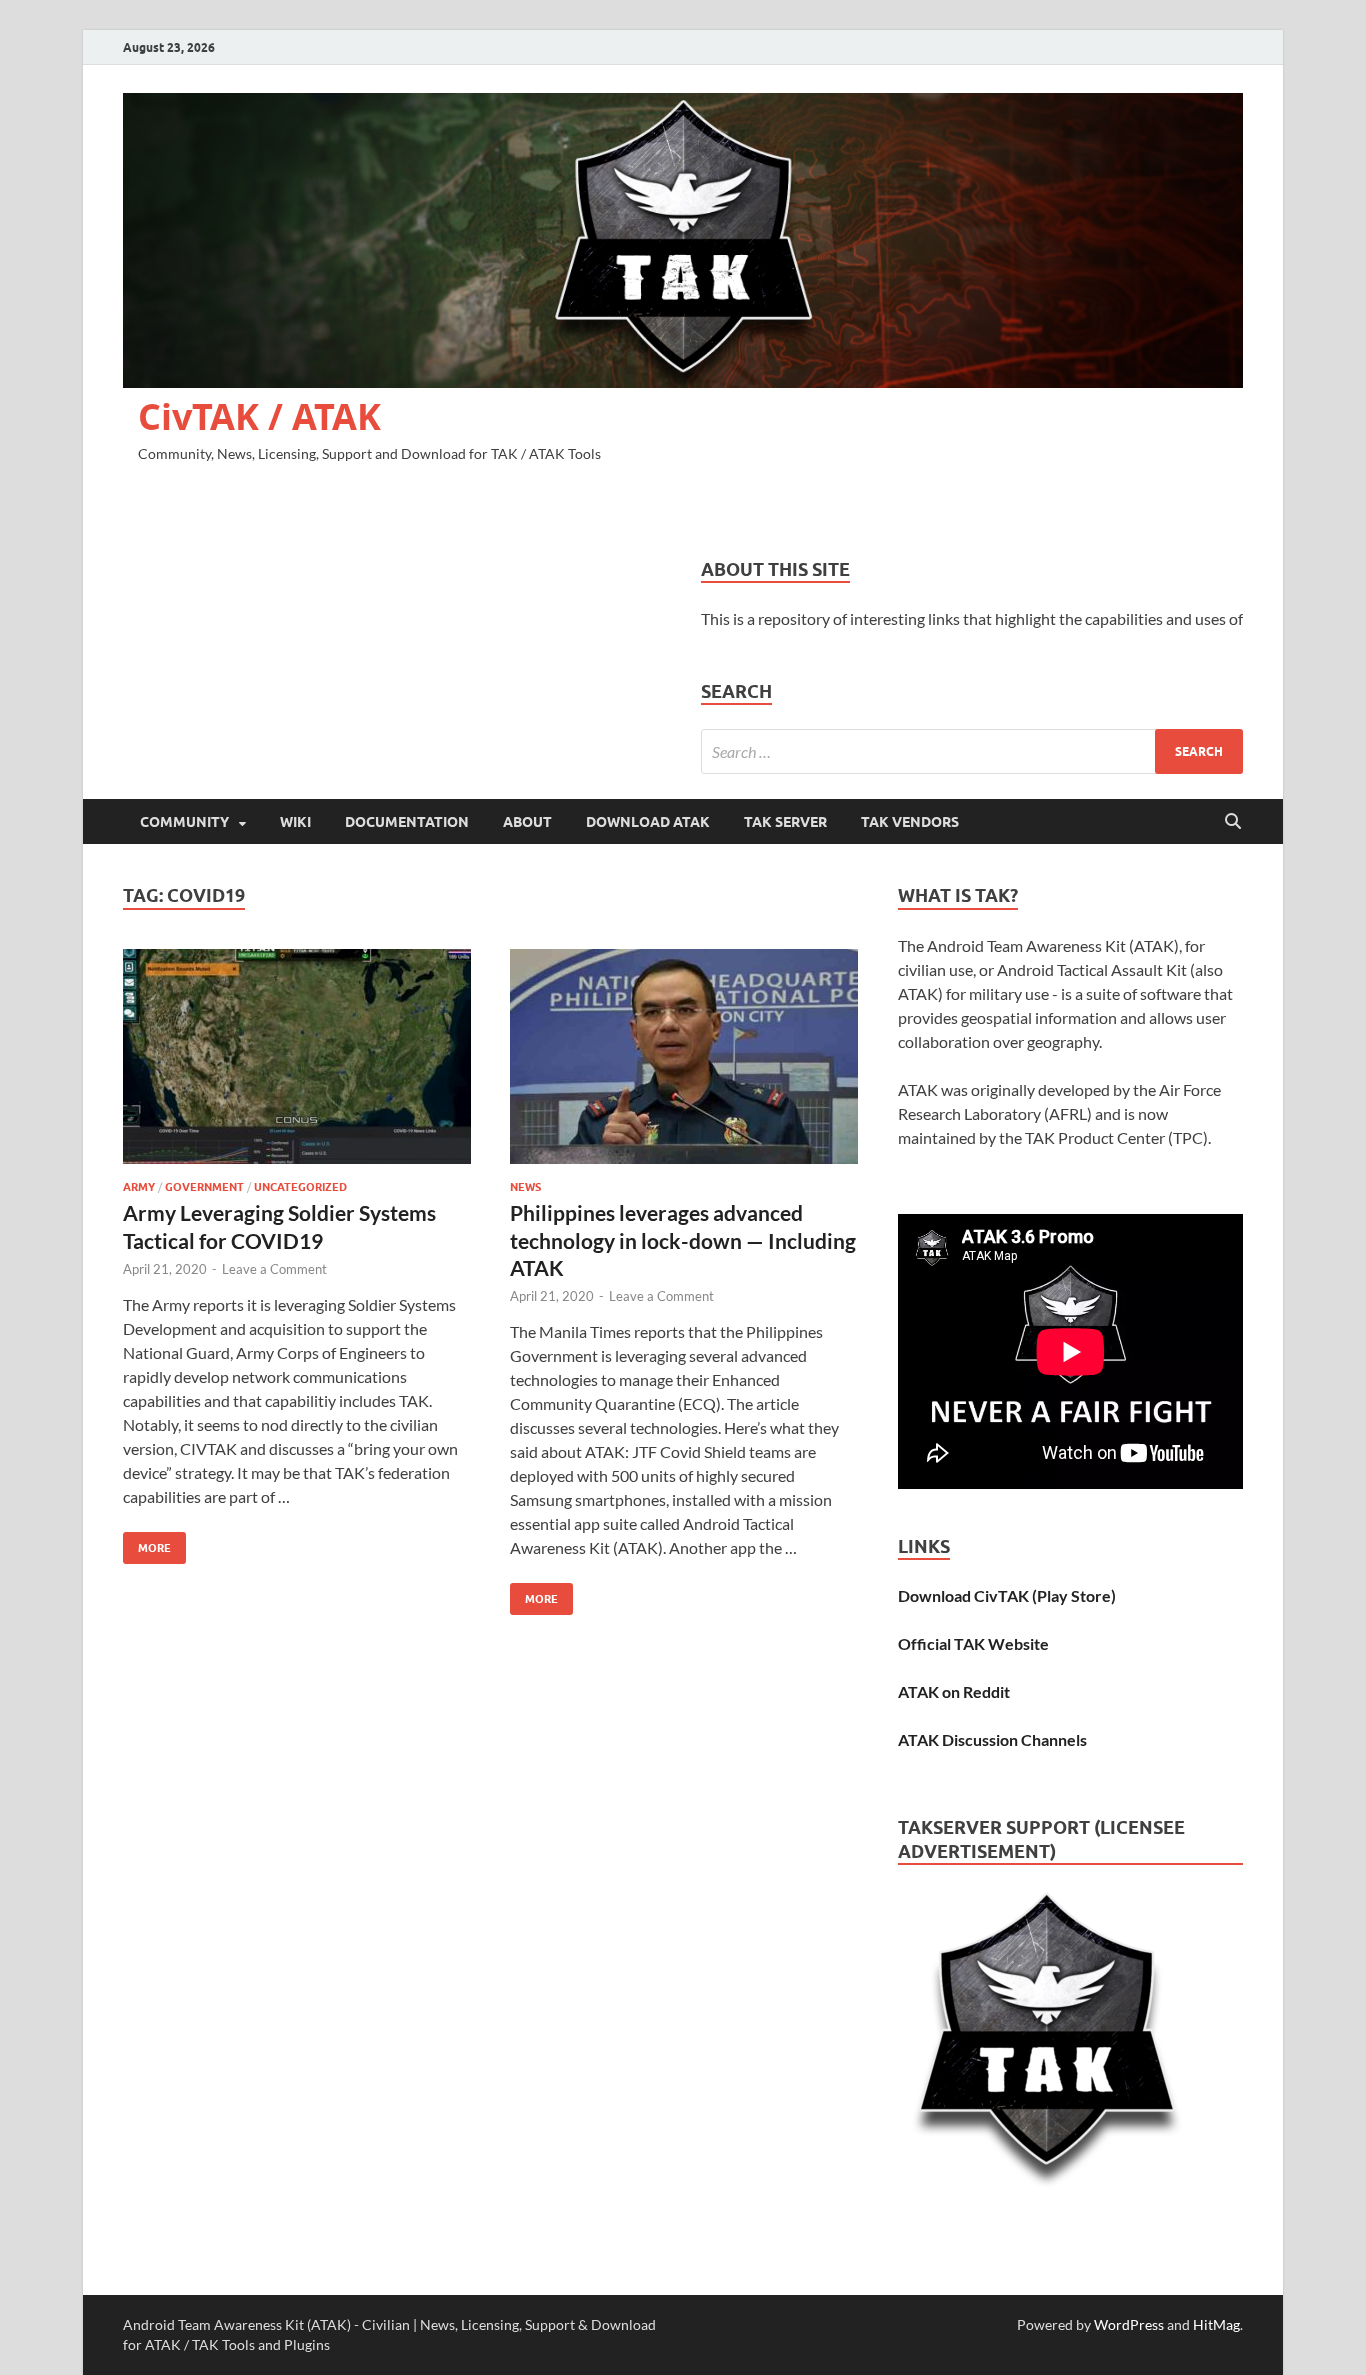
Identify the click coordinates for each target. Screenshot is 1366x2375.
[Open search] (1233, 822)
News (525, 1187)
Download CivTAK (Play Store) (1007, 1595)
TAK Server (785, 822)
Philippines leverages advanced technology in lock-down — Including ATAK (683, 1240)
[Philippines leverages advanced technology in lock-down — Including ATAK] (684, 1056)
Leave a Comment (274, 1269)
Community (184, 822)
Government (204, 1187)
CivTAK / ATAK (259, 416)
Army (139, 1187)
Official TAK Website (973, 1643)
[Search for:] (972, 751)
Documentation (407, 822)
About (527, 822)
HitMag (1216, 2324)
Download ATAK (648, 822)
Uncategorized (300, 1187)
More (147, 1543)
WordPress (1129, 2324)
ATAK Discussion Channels (992, 1739)
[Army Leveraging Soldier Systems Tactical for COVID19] (297, 1056)
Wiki (295, 822)
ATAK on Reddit (954, 1691)
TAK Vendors (910, 822)
